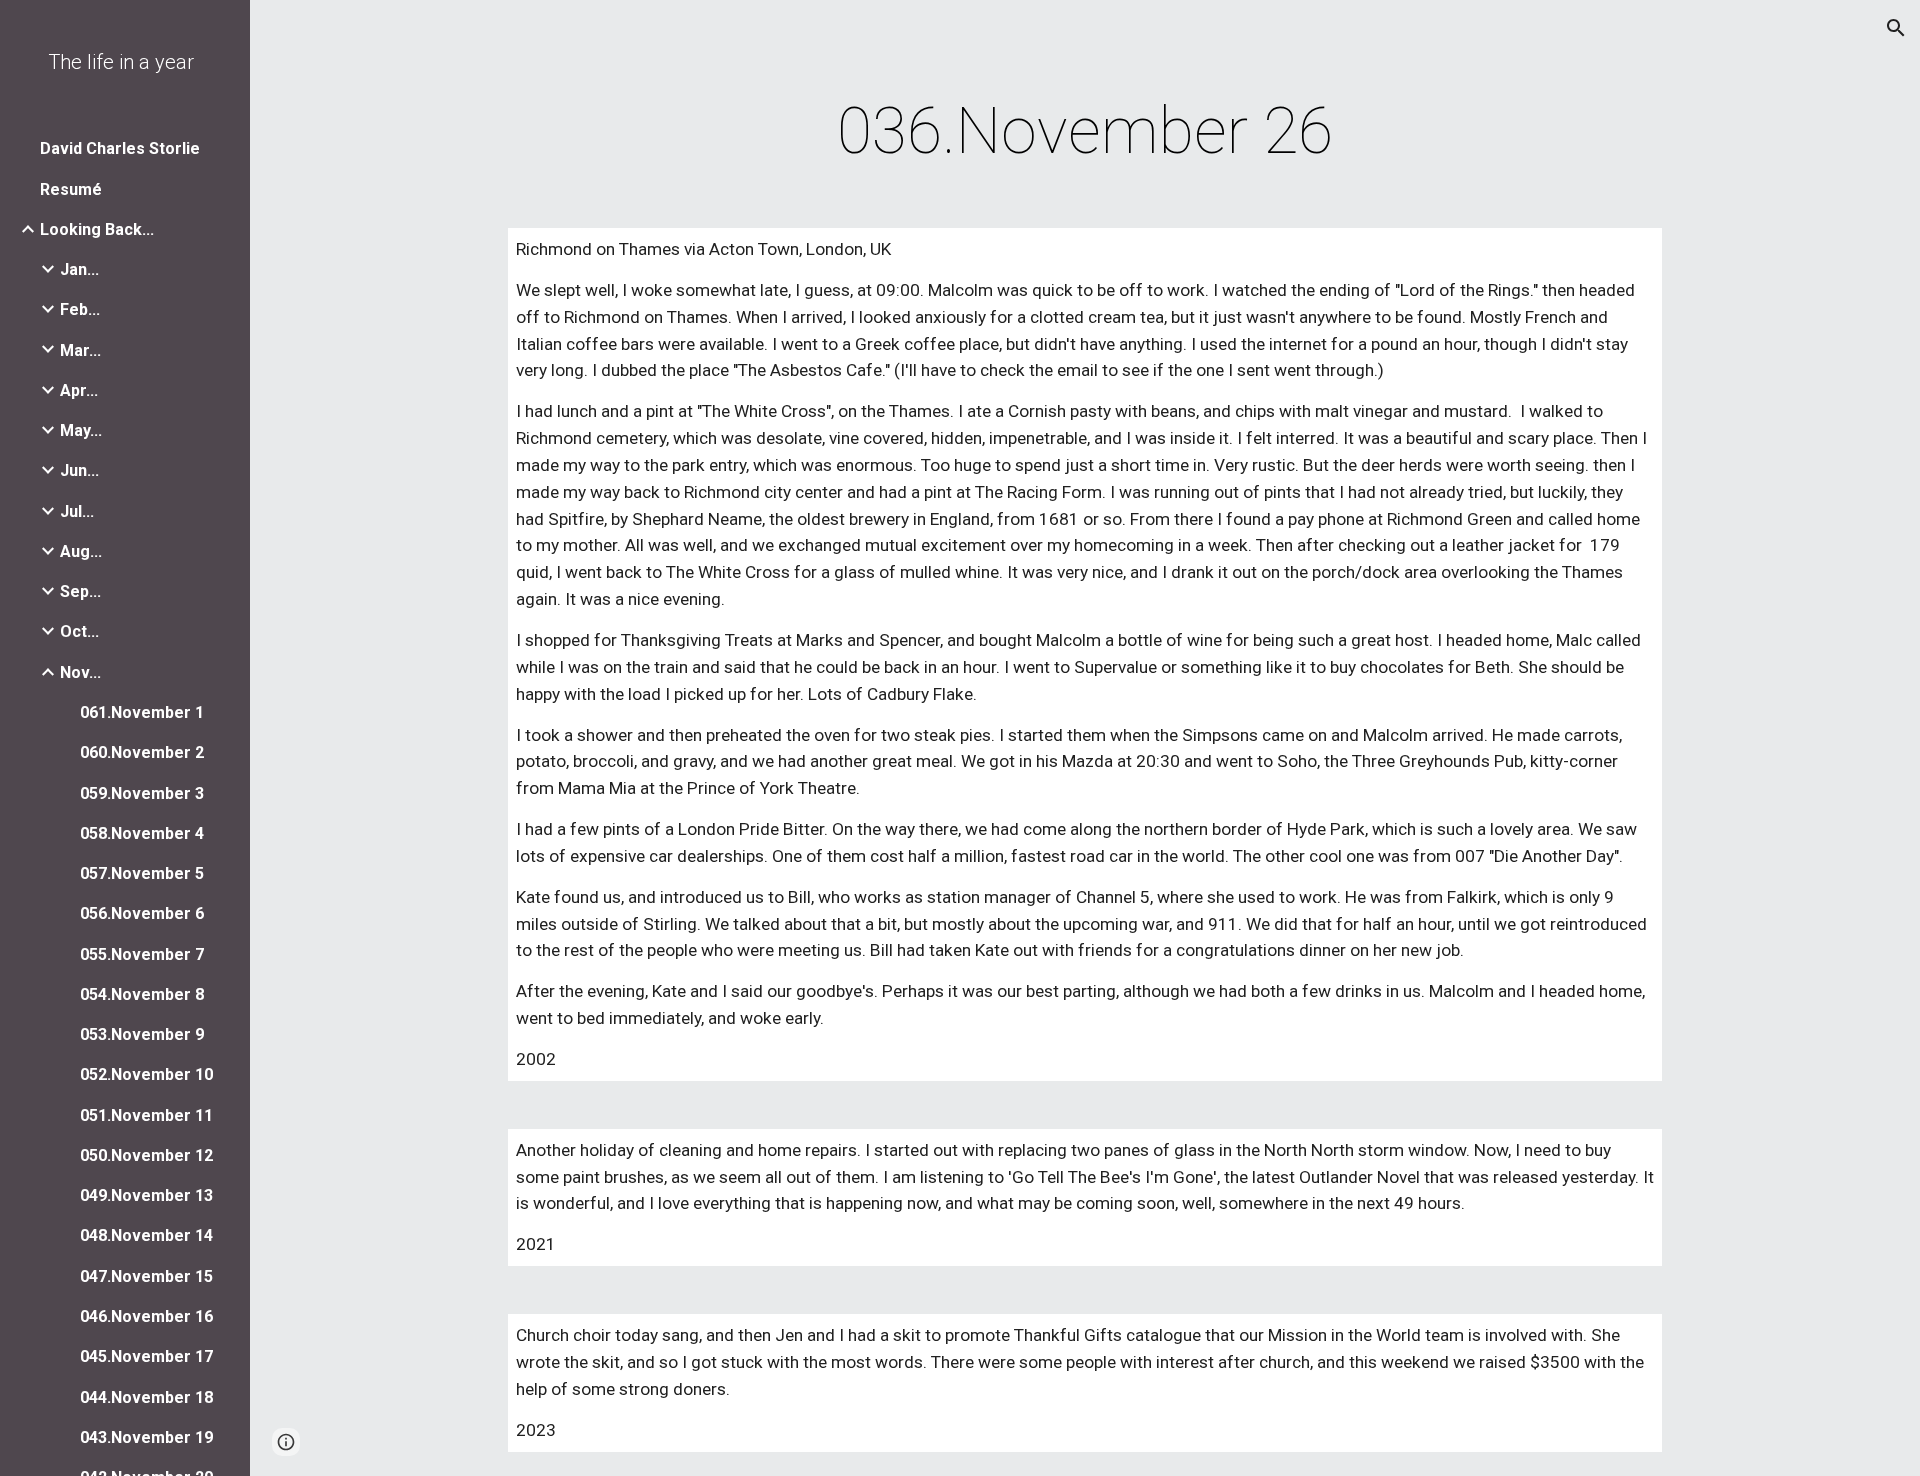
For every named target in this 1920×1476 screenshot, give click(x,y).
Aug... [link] (81, 551)
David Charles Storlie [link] (120, 148)
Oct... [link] (79, 631)
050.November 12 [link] (146, 1155)
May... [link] (81, 430)
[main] (1085, 132)
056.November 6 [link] (142, 913)
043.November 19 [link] (146, 1437)
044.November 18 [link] (146, 1397)
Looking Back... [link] (97, 229)
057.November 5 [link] (142, 873)
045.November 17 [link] (146, 1356)
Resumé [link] (71, 189)
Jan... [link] (79, 269)
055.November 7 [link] (142, 954)
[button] (1896, 28)
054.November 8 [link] (142, 994)
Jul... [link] (77, 511)
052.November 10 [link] (146, 1074)
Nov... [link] (80, 672)
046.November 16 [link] (146, 1316)
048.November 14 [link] (146, 1235)
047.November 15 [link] (146, 1276)
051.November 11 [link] (146, 1115)
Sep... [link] (80, 591)
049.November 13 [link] (146, 1195)
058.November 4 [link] (142, 833)
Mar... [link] (80, 350)
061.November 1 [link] (142, 712)
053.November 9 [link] (142, 1034)
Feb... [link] (80, 309)
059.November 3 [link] (142, 793)
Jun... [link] (79, 470)
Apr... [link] (79, 390)
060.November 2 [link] (142, 752)
